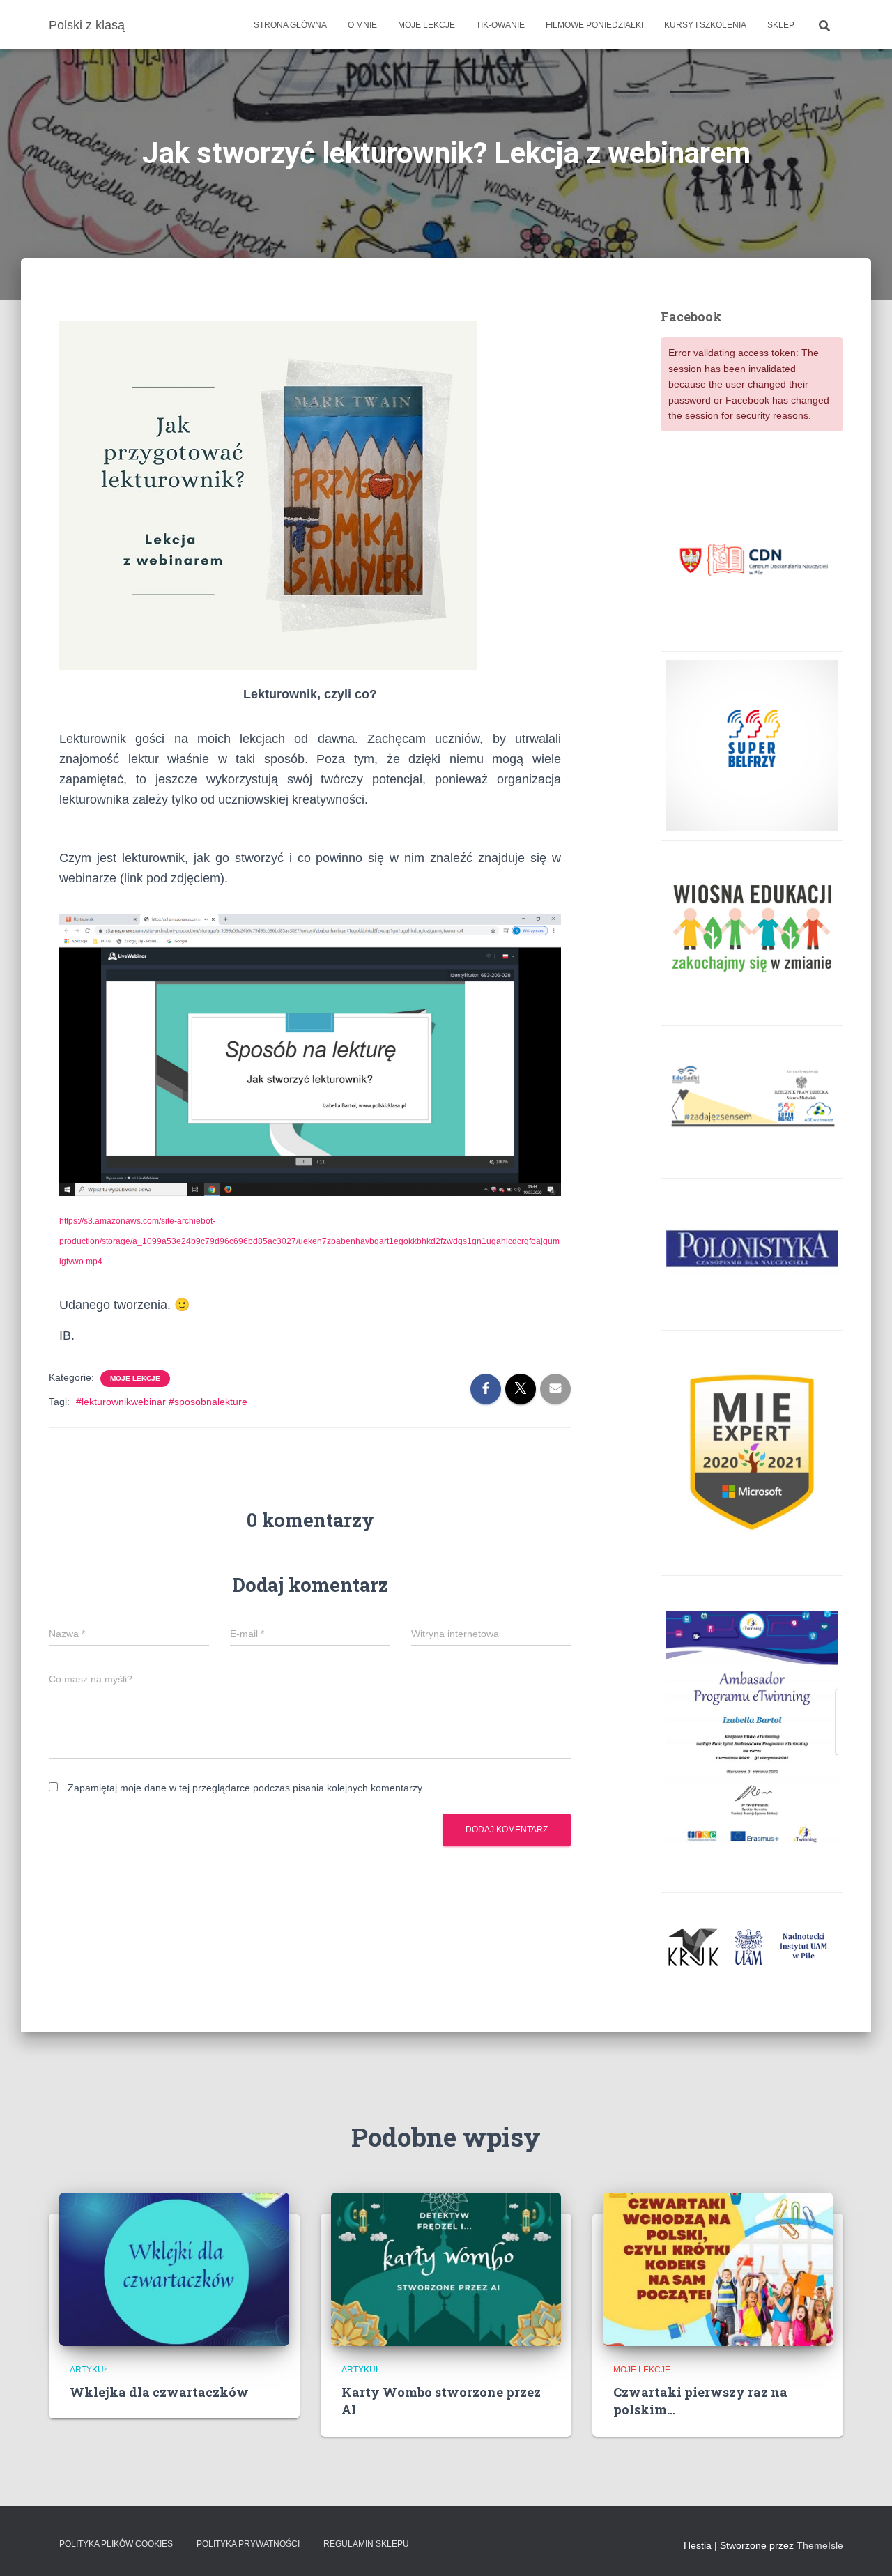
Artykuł (89, 2370)
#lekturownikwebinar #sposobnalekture (162, 1402)
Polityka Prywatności (248, 2544)
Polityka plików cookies (116, 2544)
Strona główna (290, 25)
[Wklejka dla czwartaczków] (174, 2269)
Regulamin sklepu (366, 2544)
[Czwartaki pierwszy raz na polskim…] (718, 2269)
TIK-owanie (500, 25)
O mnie (362, 25)
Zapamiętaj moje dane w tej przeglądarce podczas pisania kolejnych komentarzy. (246, 1788)
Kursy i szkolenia (705, 25)
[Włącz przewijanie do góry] (864, 2548)
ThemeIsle (820, 2545)
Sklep (781, 25)
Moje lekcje (426, 25)
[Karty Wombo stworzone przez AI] (446, 2269)
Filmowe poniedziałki (594, 25)
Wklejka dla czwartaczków (159, 2392)
